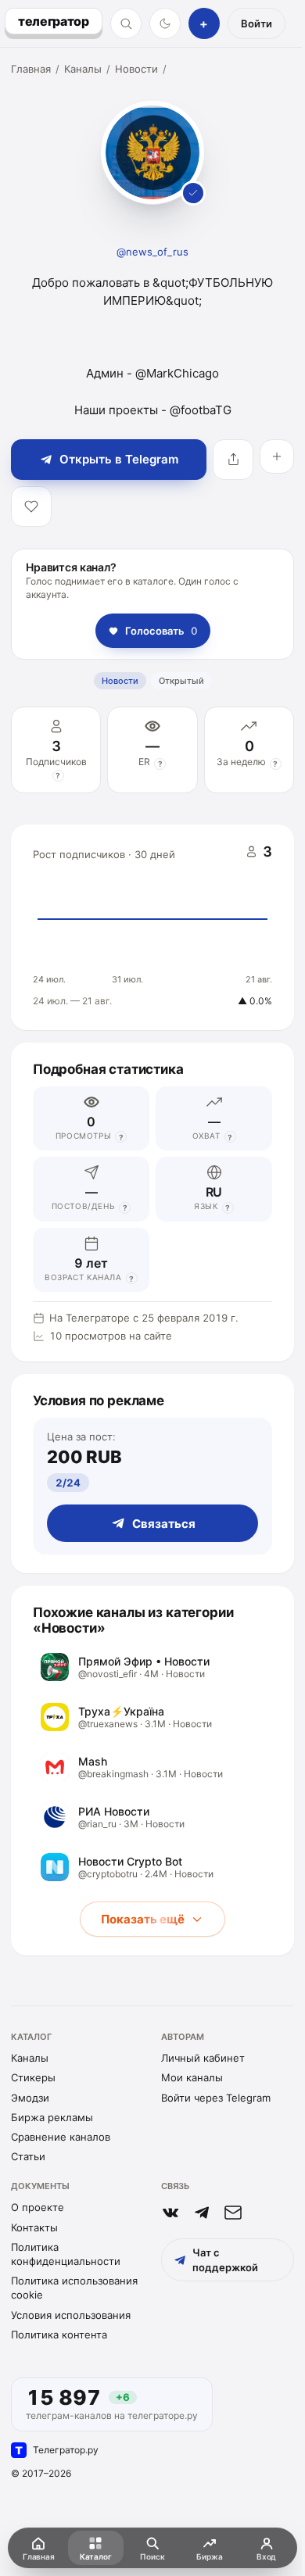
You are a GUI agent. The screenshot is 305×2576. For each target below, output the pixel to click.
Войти (257, 23)
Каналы (83, 69)
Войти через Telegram (216, 2098)
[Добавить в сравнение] (277, 456)
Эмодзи (30, 2098)
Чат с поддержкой (225, 2259)
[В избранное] (31, 506)
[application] (152, 928)
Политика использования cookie (74, 2288)
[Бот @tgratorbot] (202, 2213)
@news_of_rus (152, 252)
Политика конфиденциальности (66, 2254)
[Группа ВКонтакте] (170, 2213)
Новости (136, 69)
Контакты (34, 2227)
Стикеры (33, 2077)
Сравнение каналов (61, 2137)
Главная (31, 69)
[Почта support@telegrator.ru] (233, 2213)
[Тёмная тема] (165, 23)
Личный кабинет (203, 2058)
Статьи (28, 2156)
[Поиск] (126, 23)
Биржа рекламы (52, 2117)
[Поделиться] (233, 460)
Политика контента (59, 2334)
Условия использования (71, 2315)
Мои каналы (192, 2077)
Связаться (164, 1524)
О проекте (38, 2207)
